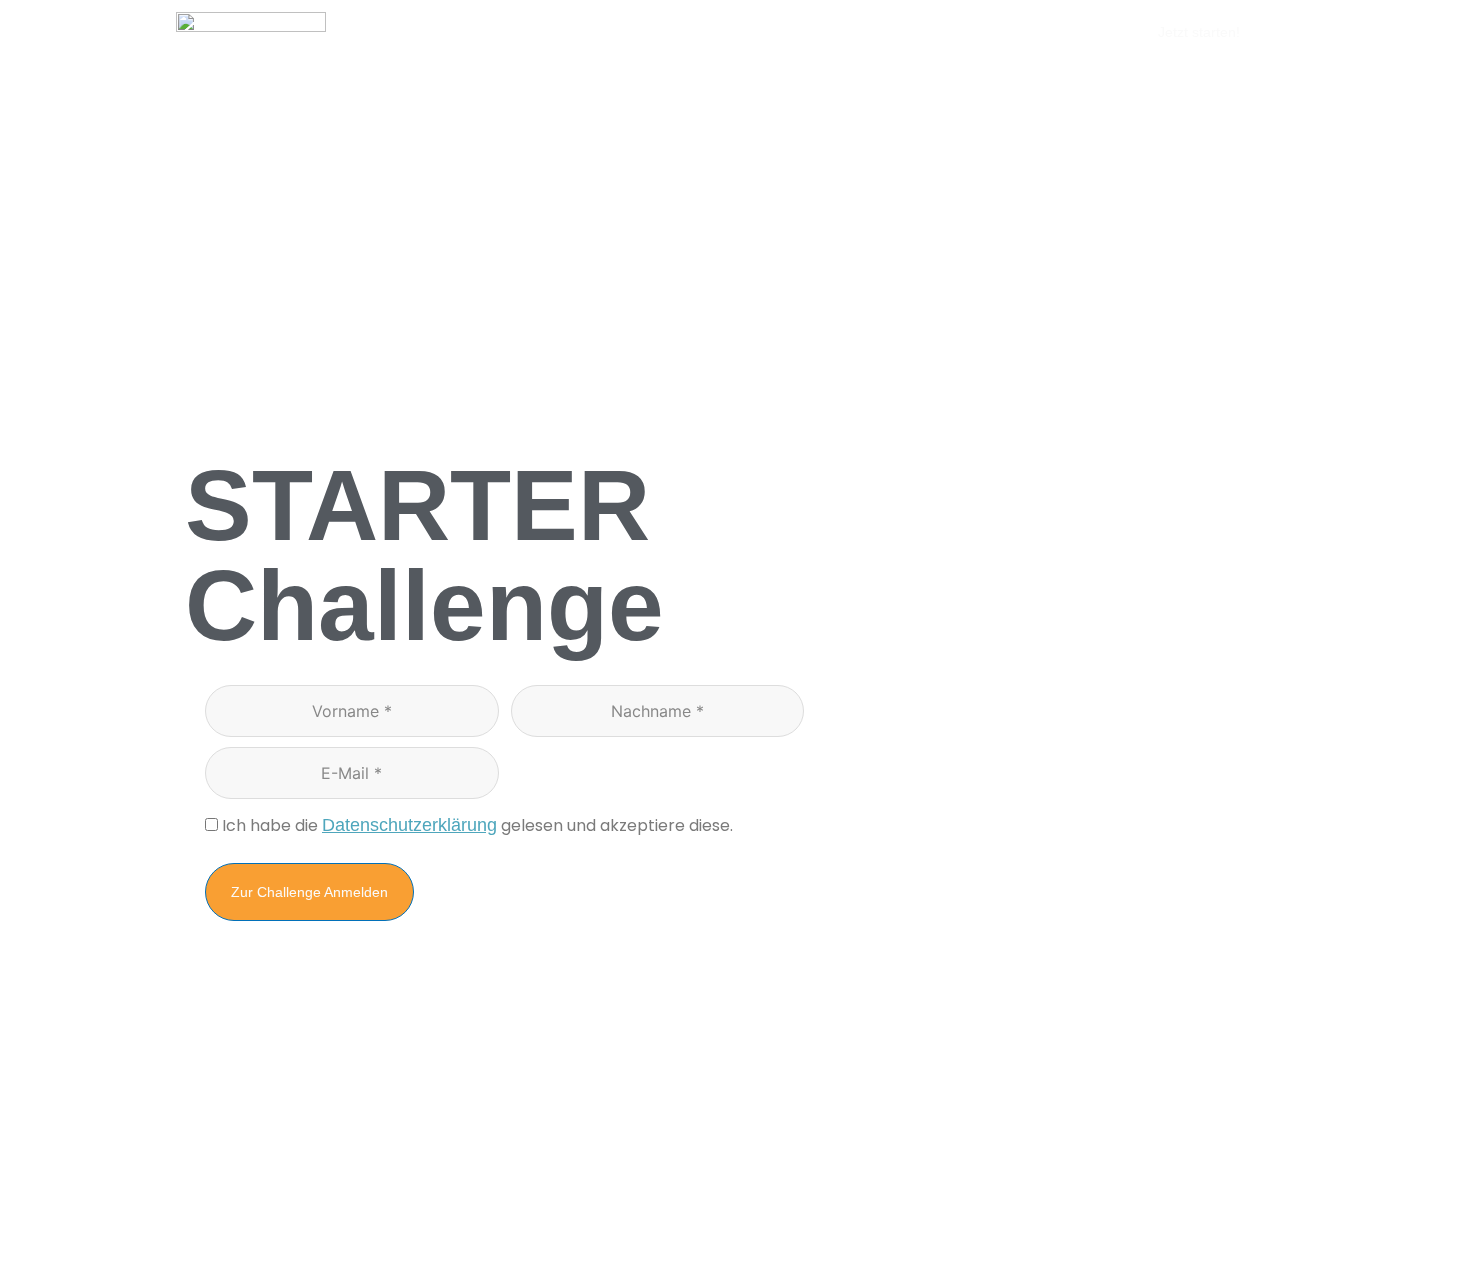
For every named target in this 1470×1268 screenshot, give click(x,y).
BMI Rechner (850, 32)
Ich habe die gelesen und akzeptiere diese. (477, 825)
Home (588, 32)
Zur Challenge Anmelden (309, 892)
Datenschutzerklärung (409, 825)
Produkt (665, 32)
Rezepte (749, 32)
